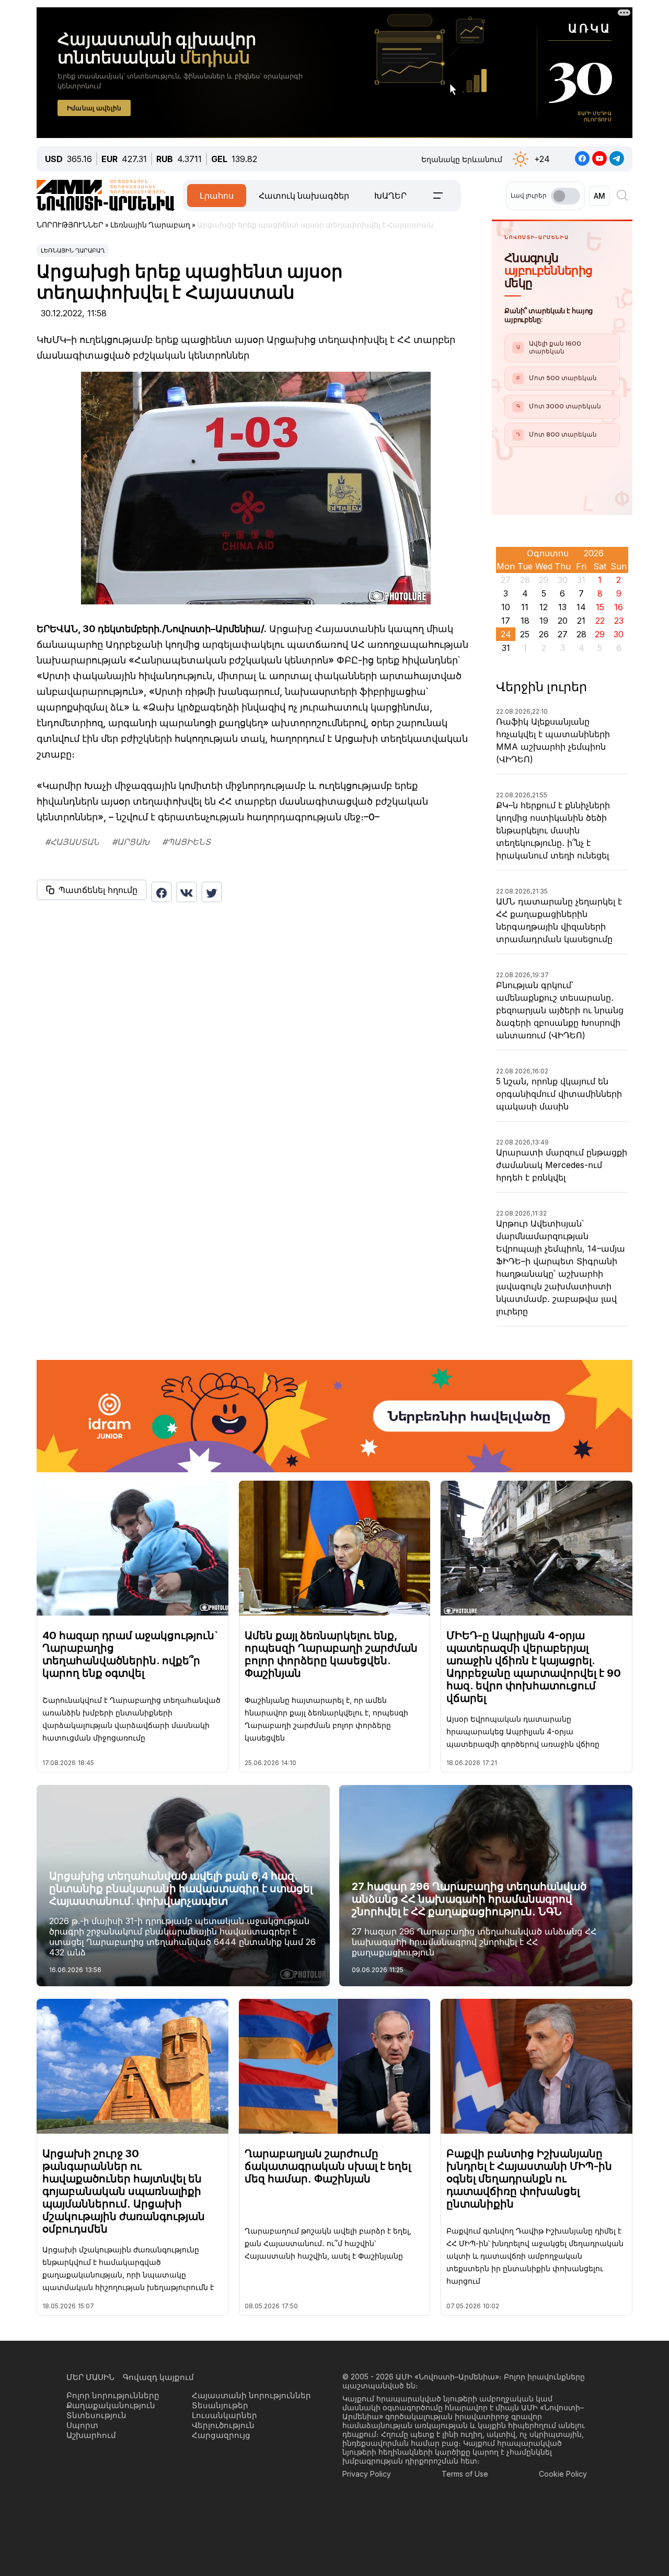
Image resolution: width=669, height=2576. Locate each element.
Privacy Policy (367, 2474)
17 (506, 621)
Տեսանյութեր (220, 2405)
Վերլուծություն (223, 2425)
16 (619, 607)
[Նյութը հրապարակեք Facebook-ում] (162, 892)
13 (562, 607)
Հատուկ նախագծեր (304, 196)
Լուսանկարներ (224, 2415)
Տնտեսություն (96, 2415)
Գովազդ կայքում (158, 2377)
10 (506, 607)
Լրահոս (217, 196)
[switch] (566, 196)
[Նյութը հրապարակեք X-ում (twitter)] (212, 892)
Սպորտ (82, 2425)
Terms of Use (465, 2474)
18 (525, 621)
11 (525, 607)
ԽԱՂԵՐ (390, 196)
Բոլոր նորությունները (113, 2395)
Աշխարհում (91, 2435)
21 (581, 621)
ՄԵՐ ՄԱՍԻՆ (90, 2377)
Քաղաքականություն (111, 2405)
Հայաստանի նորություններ (251, 2395)
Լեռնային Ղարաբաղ (73, 250)
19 (544, 621)
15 (600, 607)
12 (544, 607)
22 (600, 621)
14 (581, 607)
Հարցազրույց (221, 2435)
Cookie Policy (563, 2474)
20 (563, 621)
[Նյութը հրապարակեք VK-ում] (187, 892)
